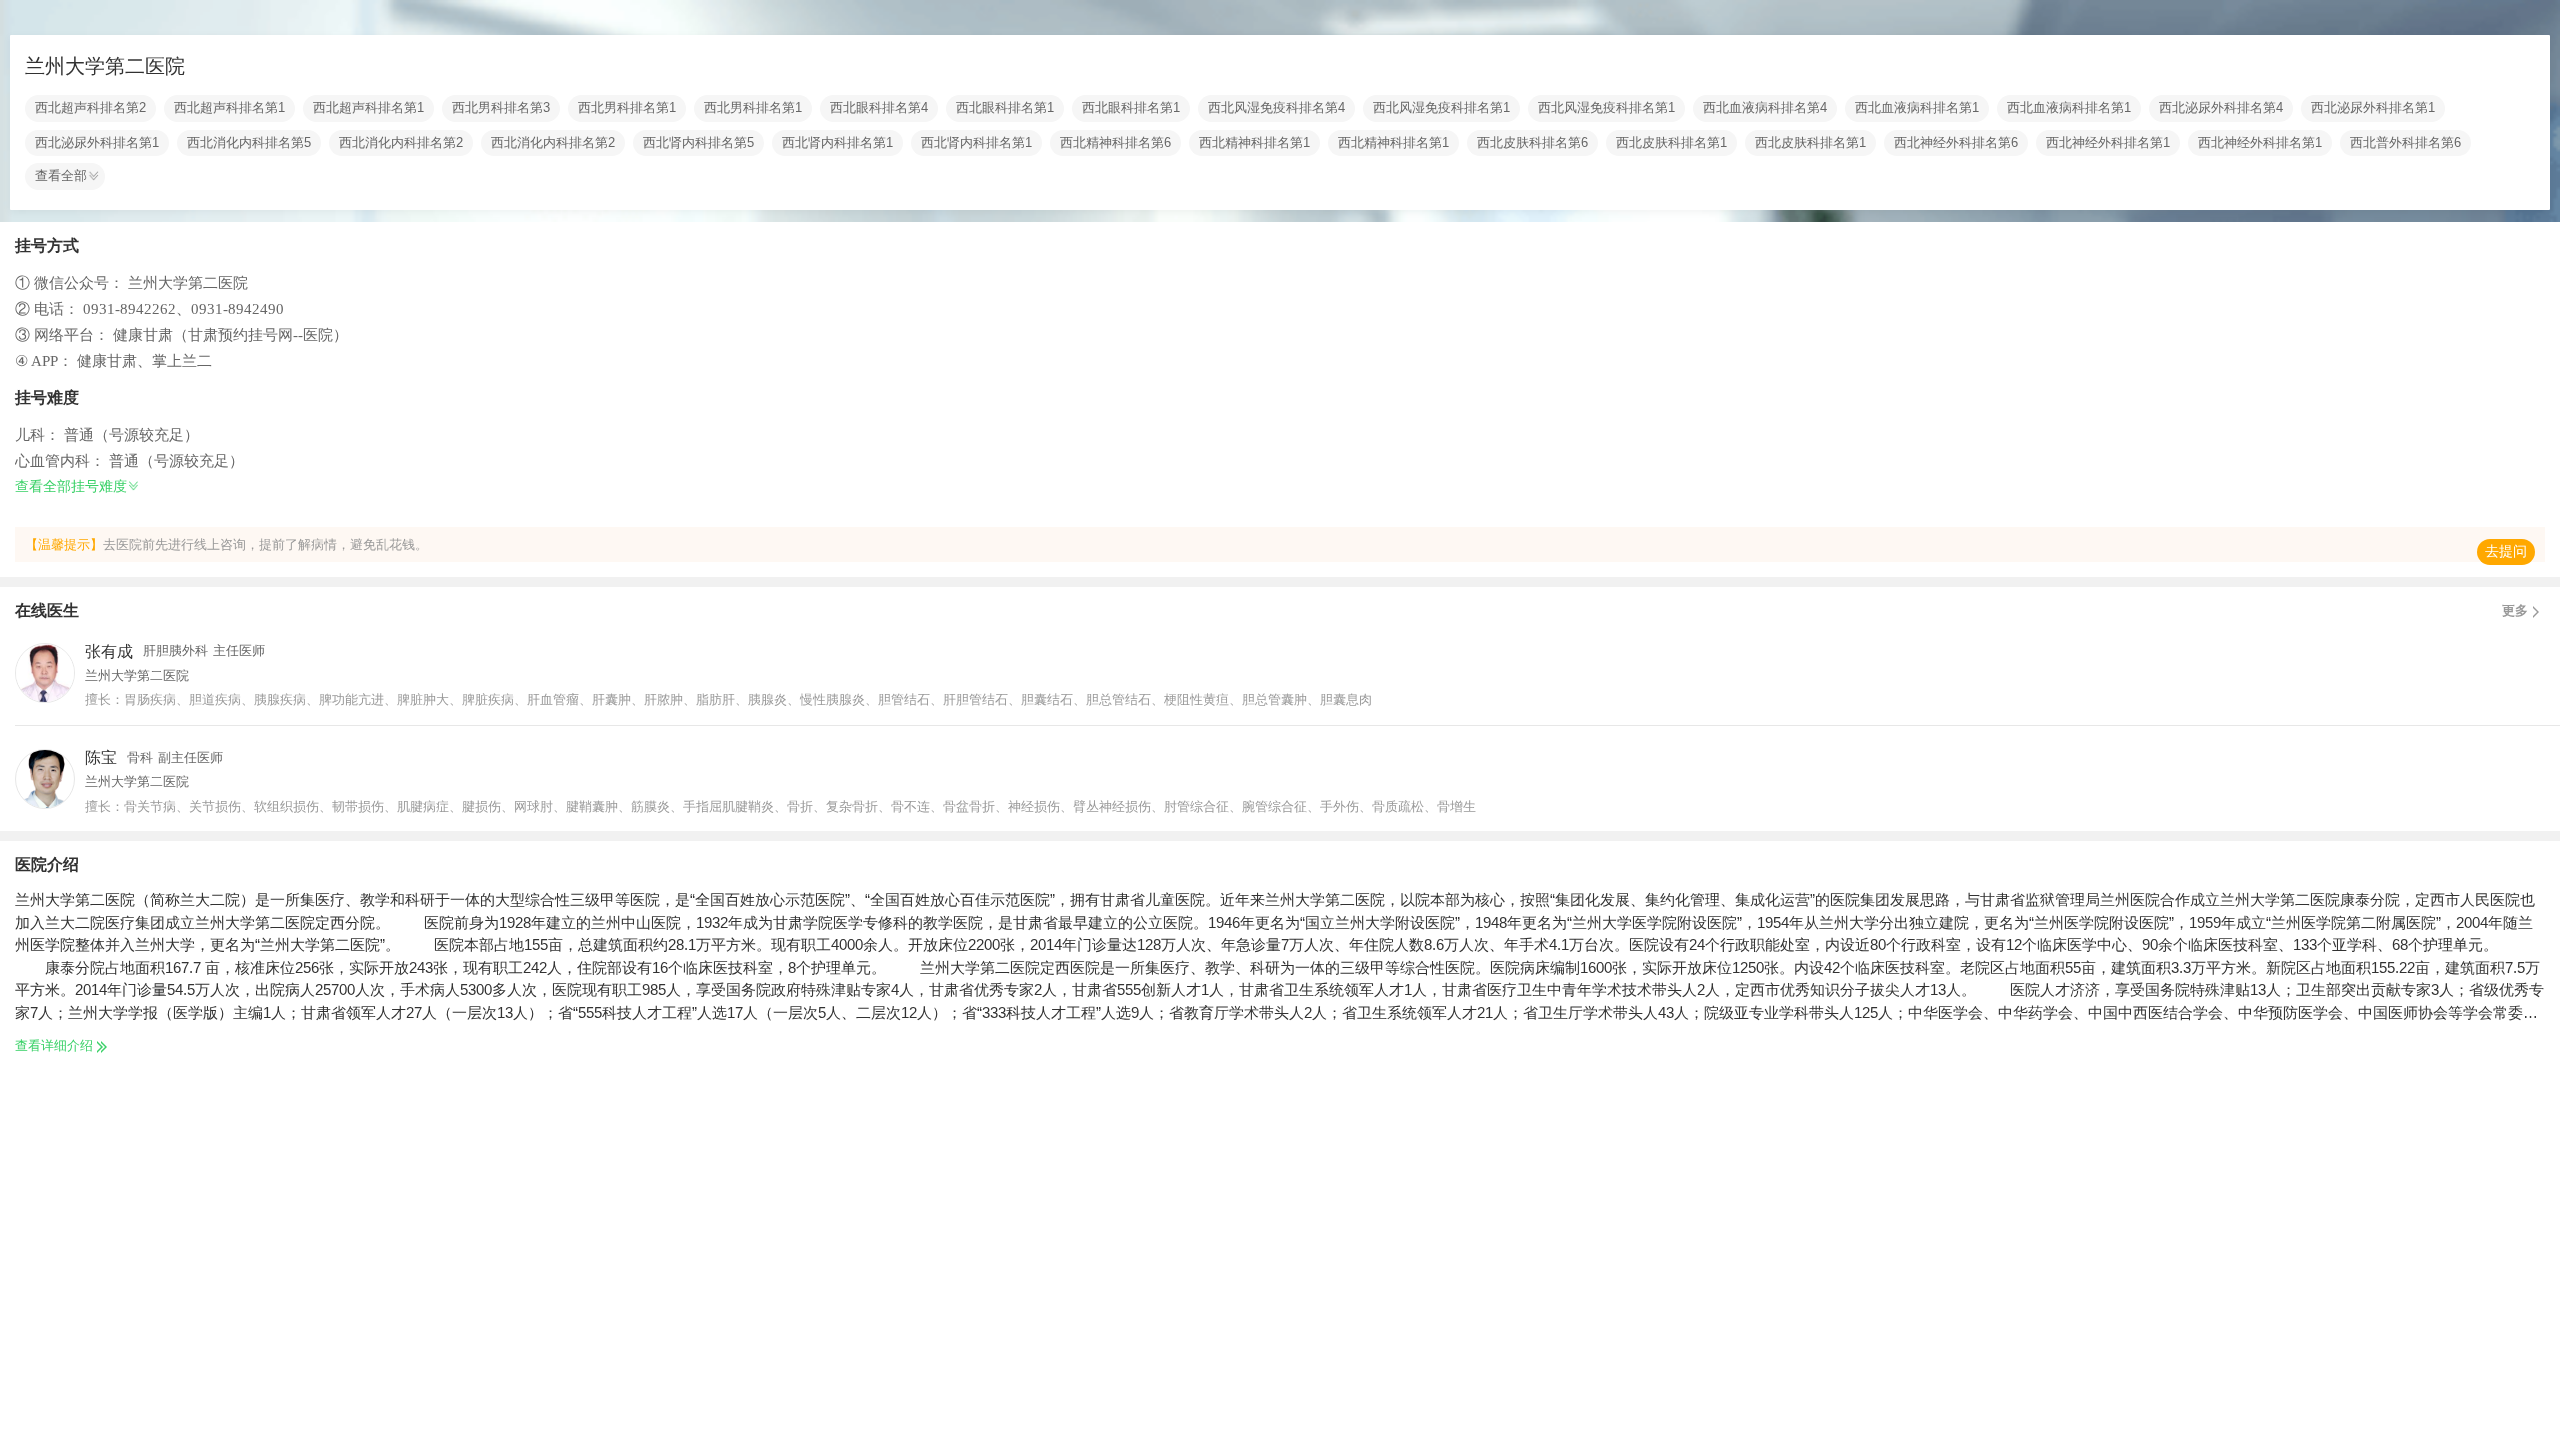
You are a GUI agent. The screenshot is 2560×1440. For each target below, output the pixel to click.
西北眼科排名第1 (1005, 108)
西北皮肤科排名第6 (1532, 143)
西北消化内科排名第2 (401, 143)
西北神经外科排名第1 (2108, 143)
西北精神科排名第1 (1254, 143)
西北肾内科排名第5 (698, 143)
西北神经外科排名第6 (1956, 143)
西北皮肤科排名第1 (1671, 143)
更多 (2515, 611)
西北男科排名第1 (627, 108)
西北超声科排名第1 (229, 108)
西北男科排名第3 (501, 108)
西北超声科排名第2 (90, 108)
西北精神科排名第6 (1115, 143)
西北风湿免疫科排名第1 (1441, 108)
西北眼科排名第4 (879, 108)
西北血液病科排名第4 (1765, 108)
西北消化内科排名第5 (249, 143)
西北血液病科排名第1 (1917, 108)
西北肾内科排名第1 (837, 143)
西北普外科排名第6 (2405, 143)
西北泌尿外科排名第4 (2221, 108)
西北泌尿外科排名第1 (2373, 108)
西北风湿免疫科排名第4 (1276, 108)
